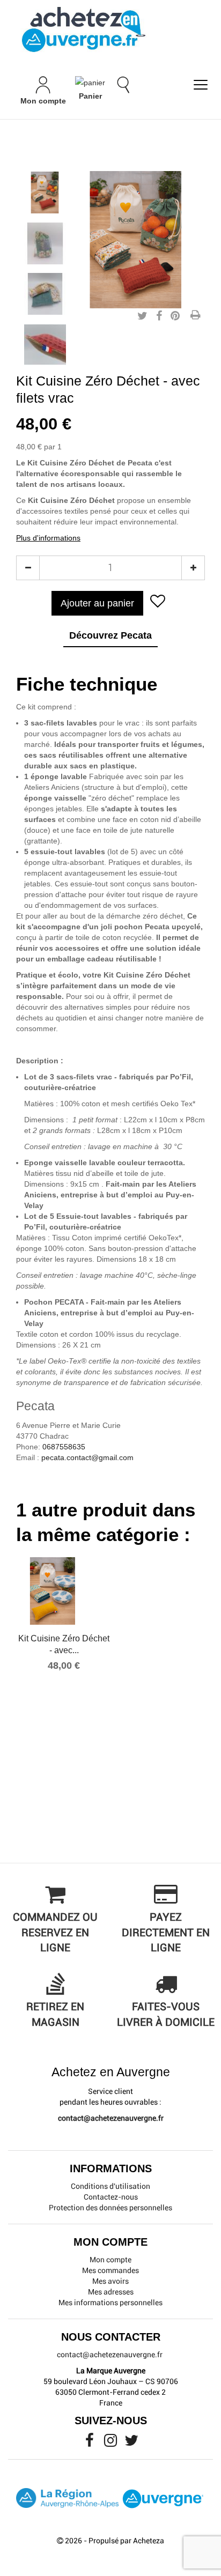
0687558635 (64, 1447)
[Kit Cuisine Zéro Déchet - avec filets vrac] (45, 193)
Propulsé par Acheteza (126, 2541)
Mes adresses (111, 2292)
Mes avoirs (110, 2281)
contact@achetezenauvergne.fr (111, 2118)
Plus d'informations (48, 538)
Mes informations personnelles (110, 2303)
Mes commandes (110, 2270)
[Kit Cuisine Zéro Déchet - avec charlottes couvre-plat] (64, 1591)
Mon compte (110, 2260)
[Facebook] (90, 2443)
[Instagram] (111, 2443)
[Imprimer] (195, 316)
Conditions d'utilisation (110, 2186)
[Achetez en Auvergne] (83, 29)
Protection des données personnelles (110, 2208)
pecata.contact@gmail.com (87, 1457)
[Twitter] (131, 2443)
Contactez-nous (111, 2197)
